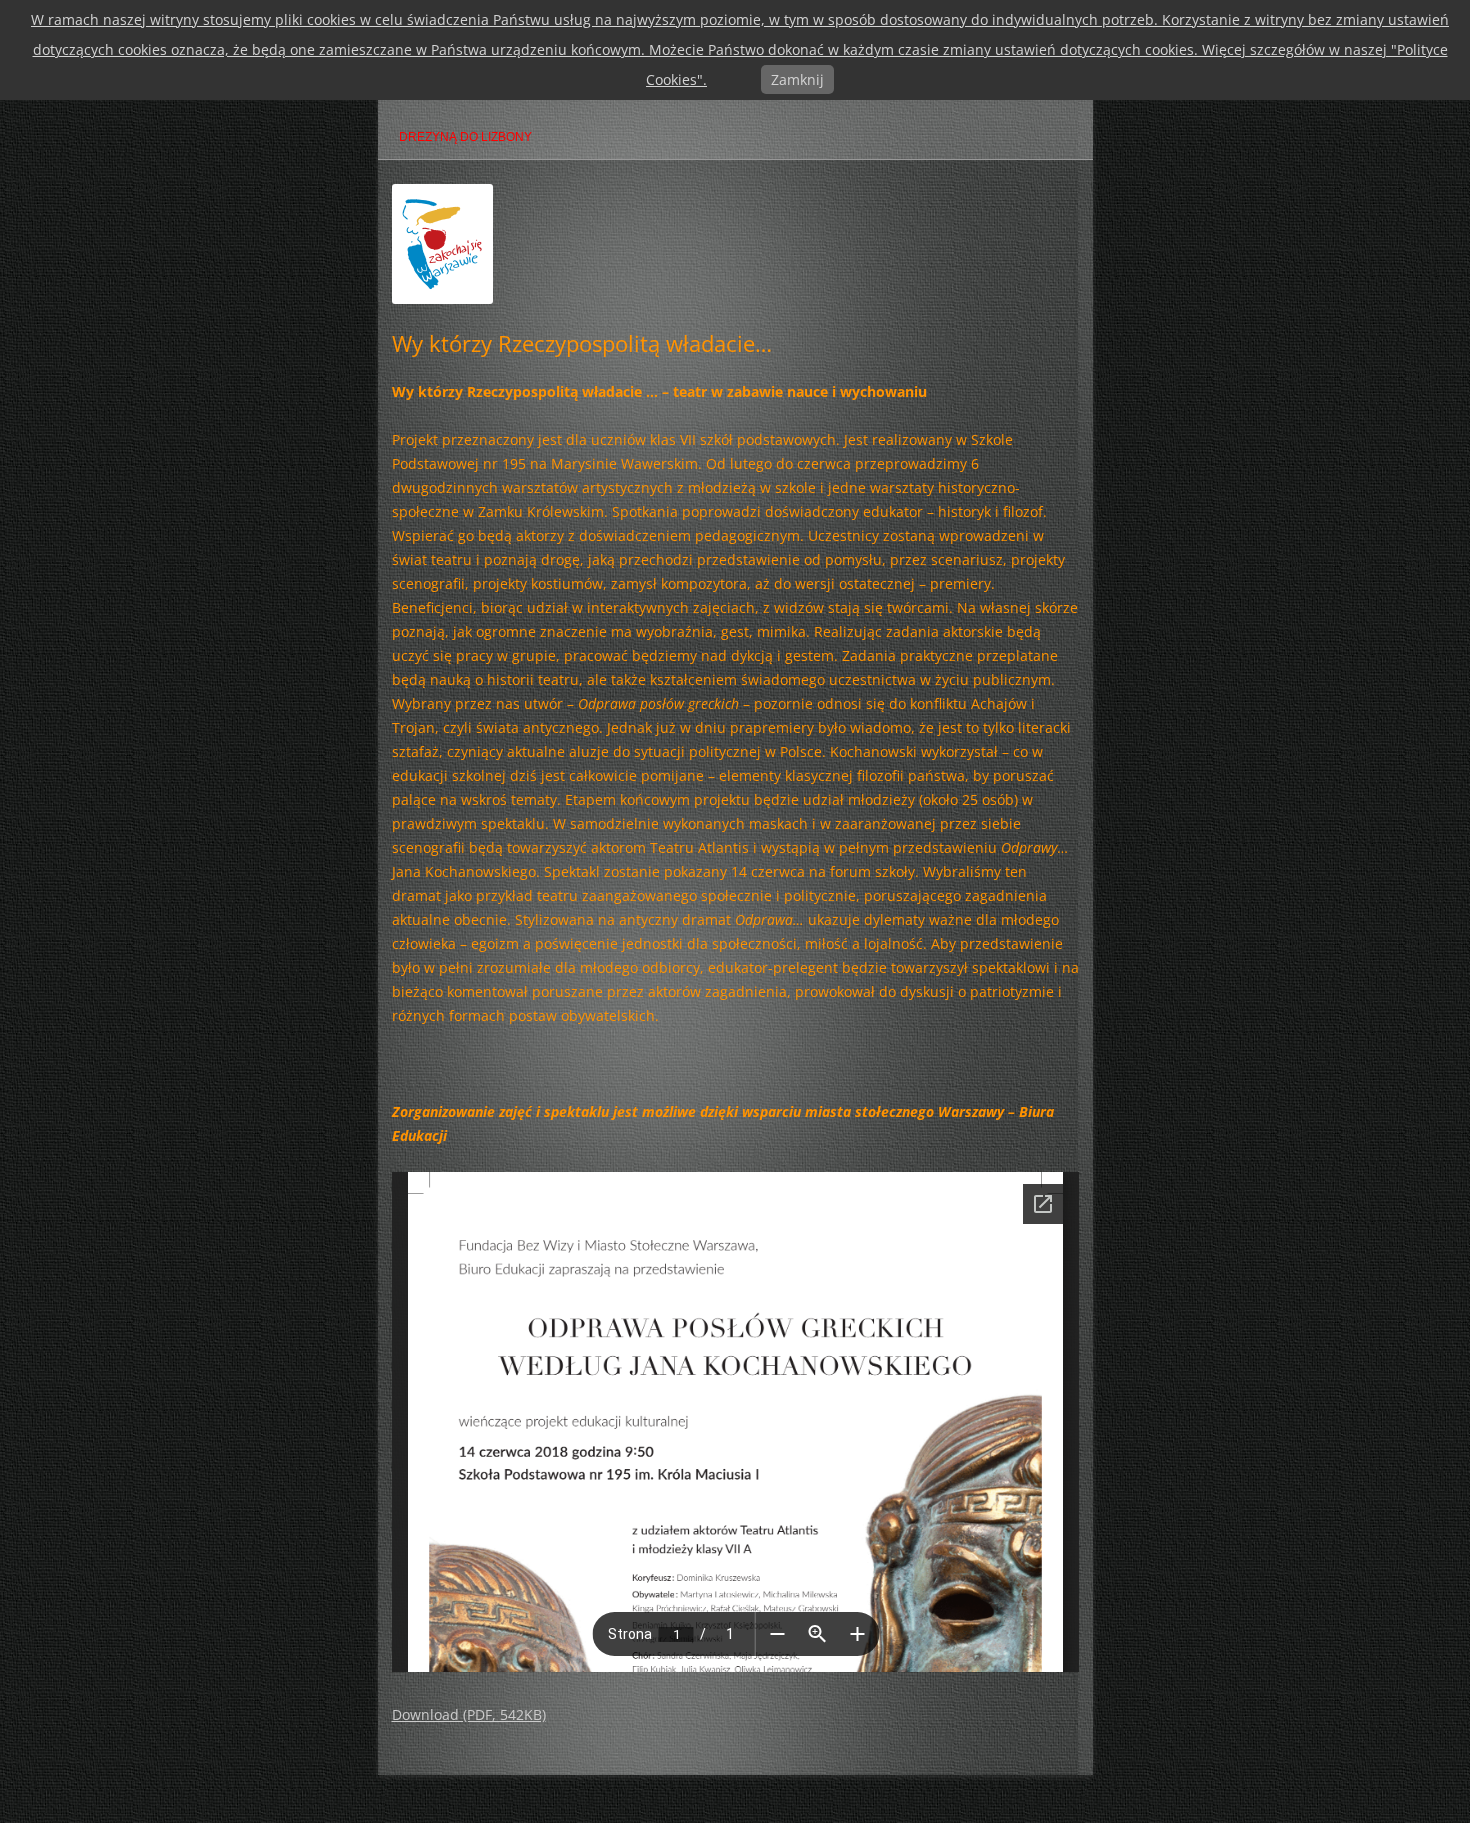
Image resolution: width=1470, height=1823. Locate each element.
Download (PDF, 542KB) (469, 1714)
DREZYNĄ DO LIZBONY (465, 137)
